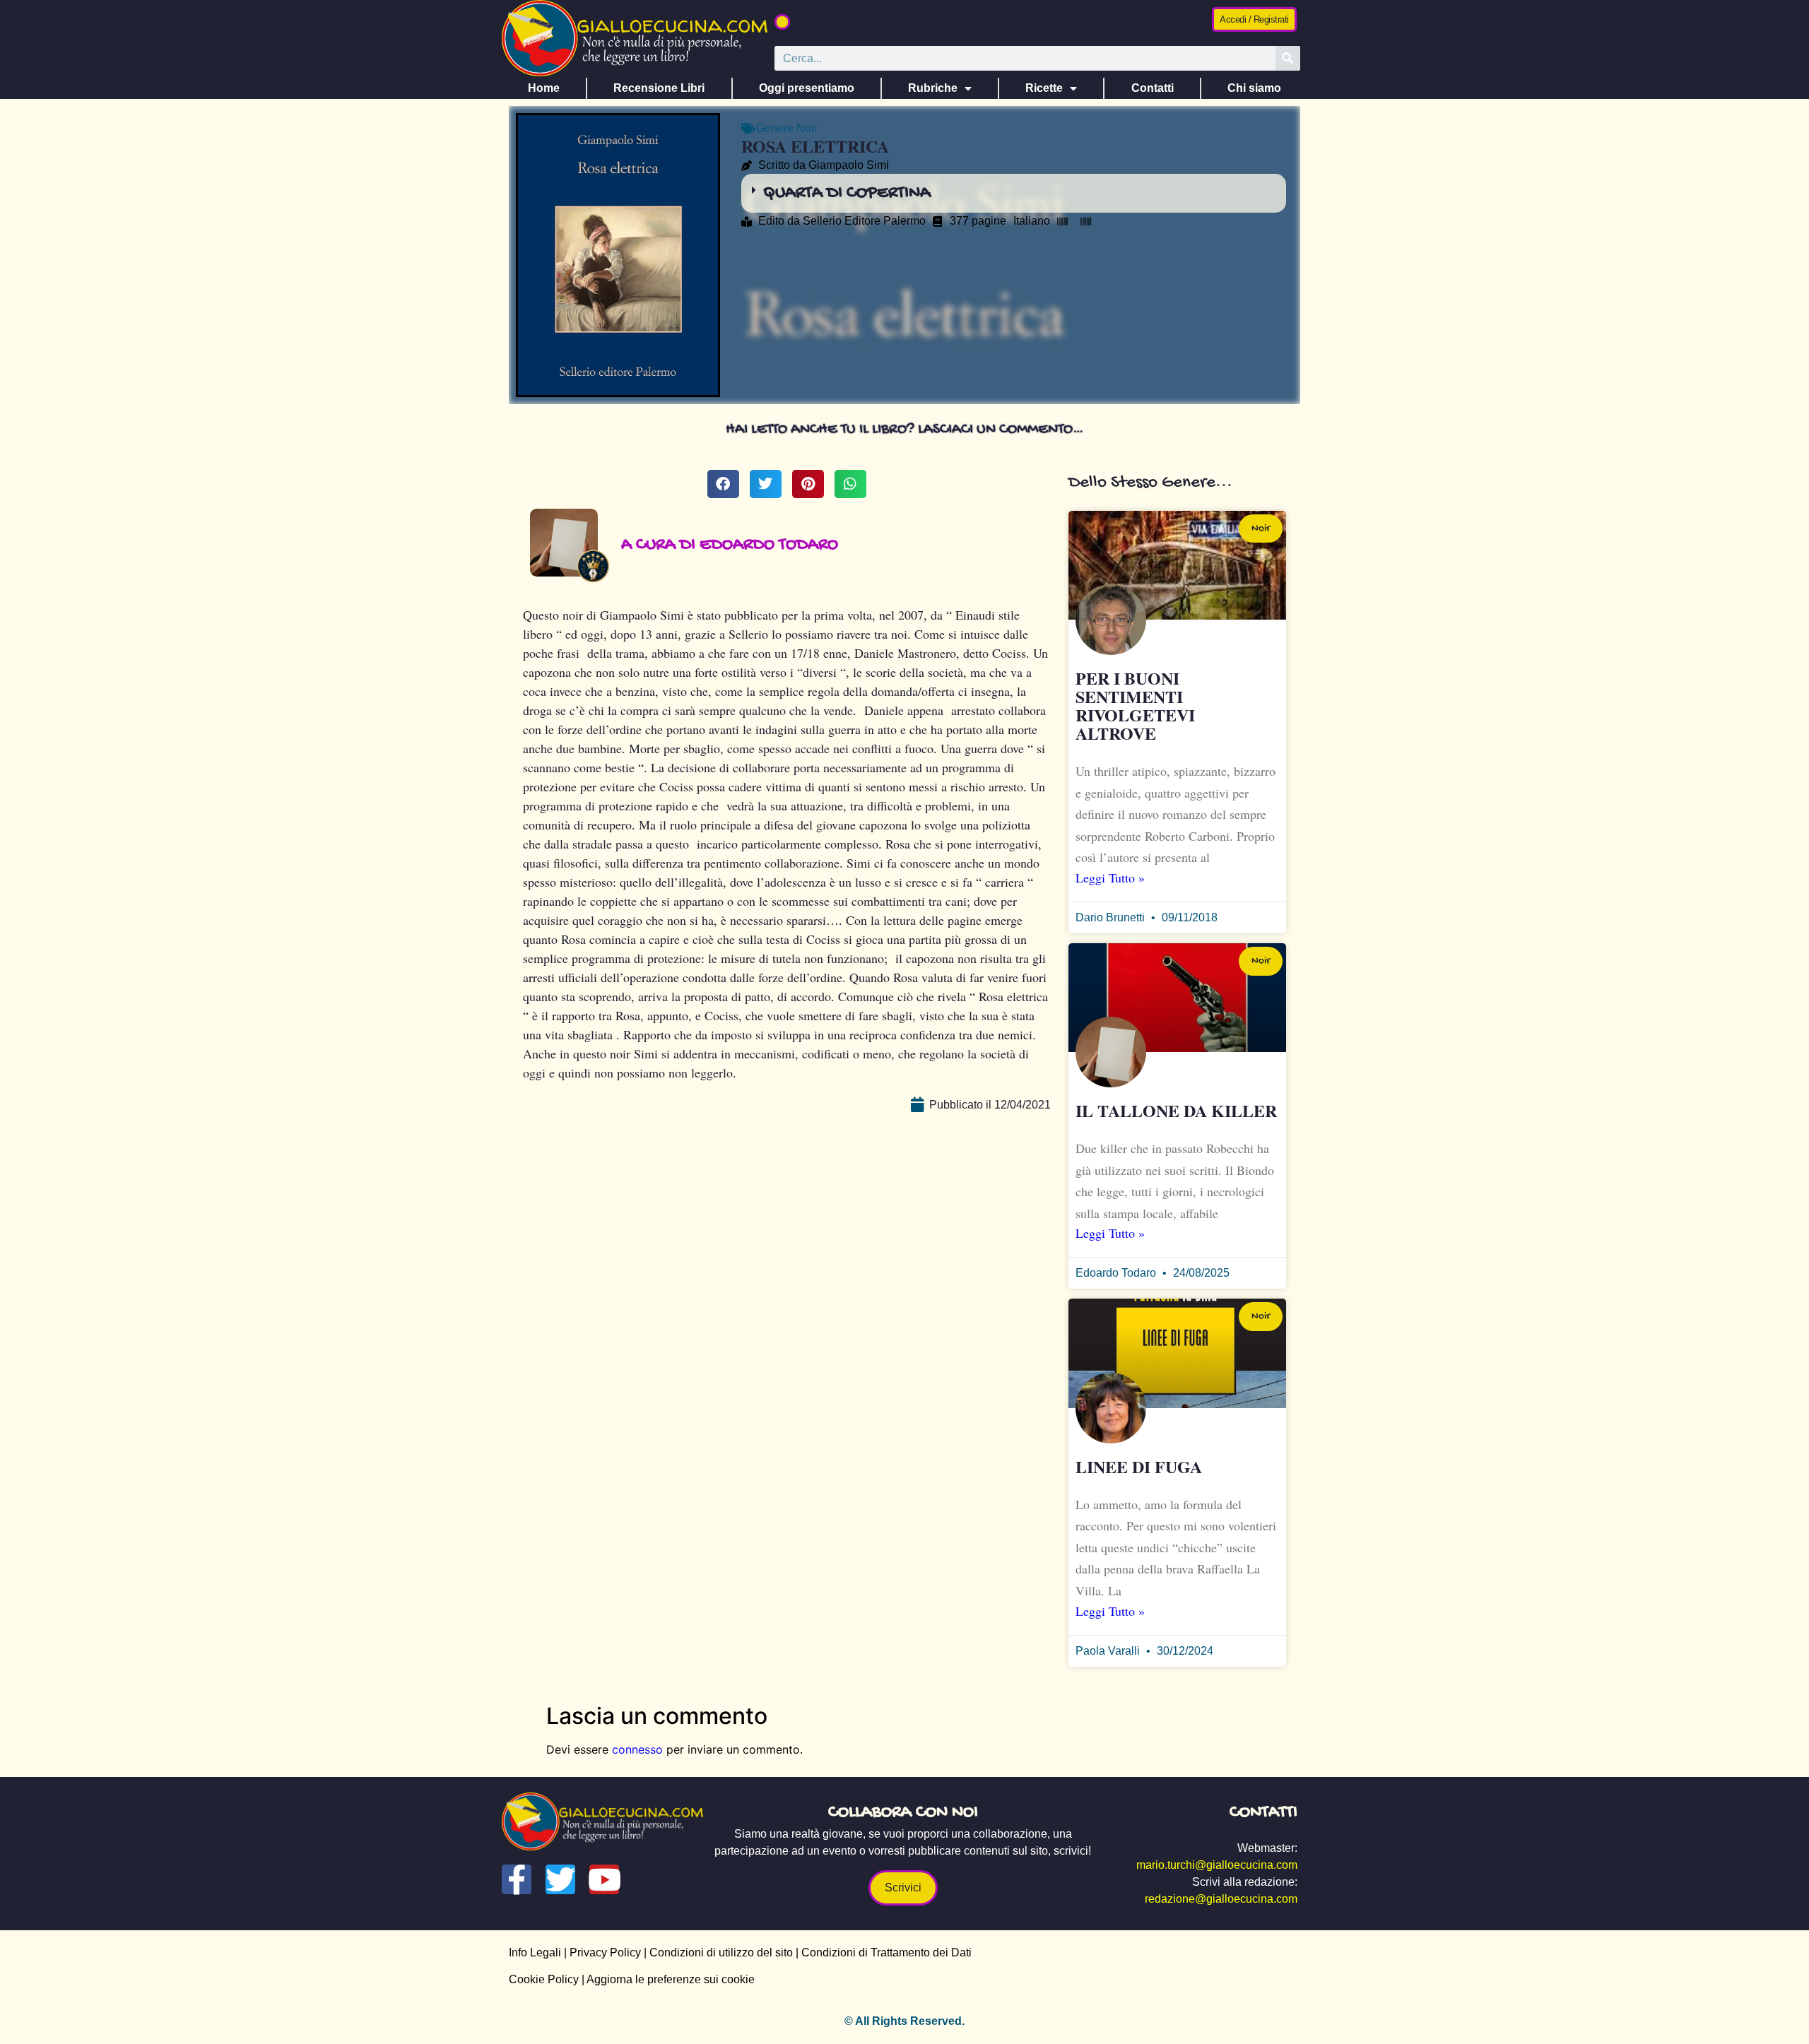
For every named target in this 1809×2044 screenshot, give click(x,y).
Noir (807, 128)
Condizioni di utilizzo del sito (721, 1953)
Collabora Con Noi (903, 1813)
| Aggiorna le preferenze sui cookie (667, 1979)
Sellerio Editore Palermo (864, 221)
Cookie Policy (544, 1979)
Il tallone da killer (1176, 1110)
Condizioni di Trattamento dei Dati (886, 1953)
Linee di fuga (1139, 1466)
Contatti (1153, 88)
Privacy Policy (605, 1953)
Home (544, 88)
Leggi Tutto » (1110, 878)
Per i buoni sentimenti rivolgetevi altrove (1135, 705)
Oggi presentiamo (807, 88)
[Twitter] (560, 1879)
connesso (637, 1749)
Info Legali (535, 1953)
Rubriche (933, 88)
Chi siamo (1254, 88)
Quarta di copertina (847, 193)
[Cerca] (1288, 58)
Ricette (1044, 88)
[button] (782, 22)
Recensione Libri (659, 88)
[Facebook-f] (517, 1879)
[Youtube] (604, 1879)
